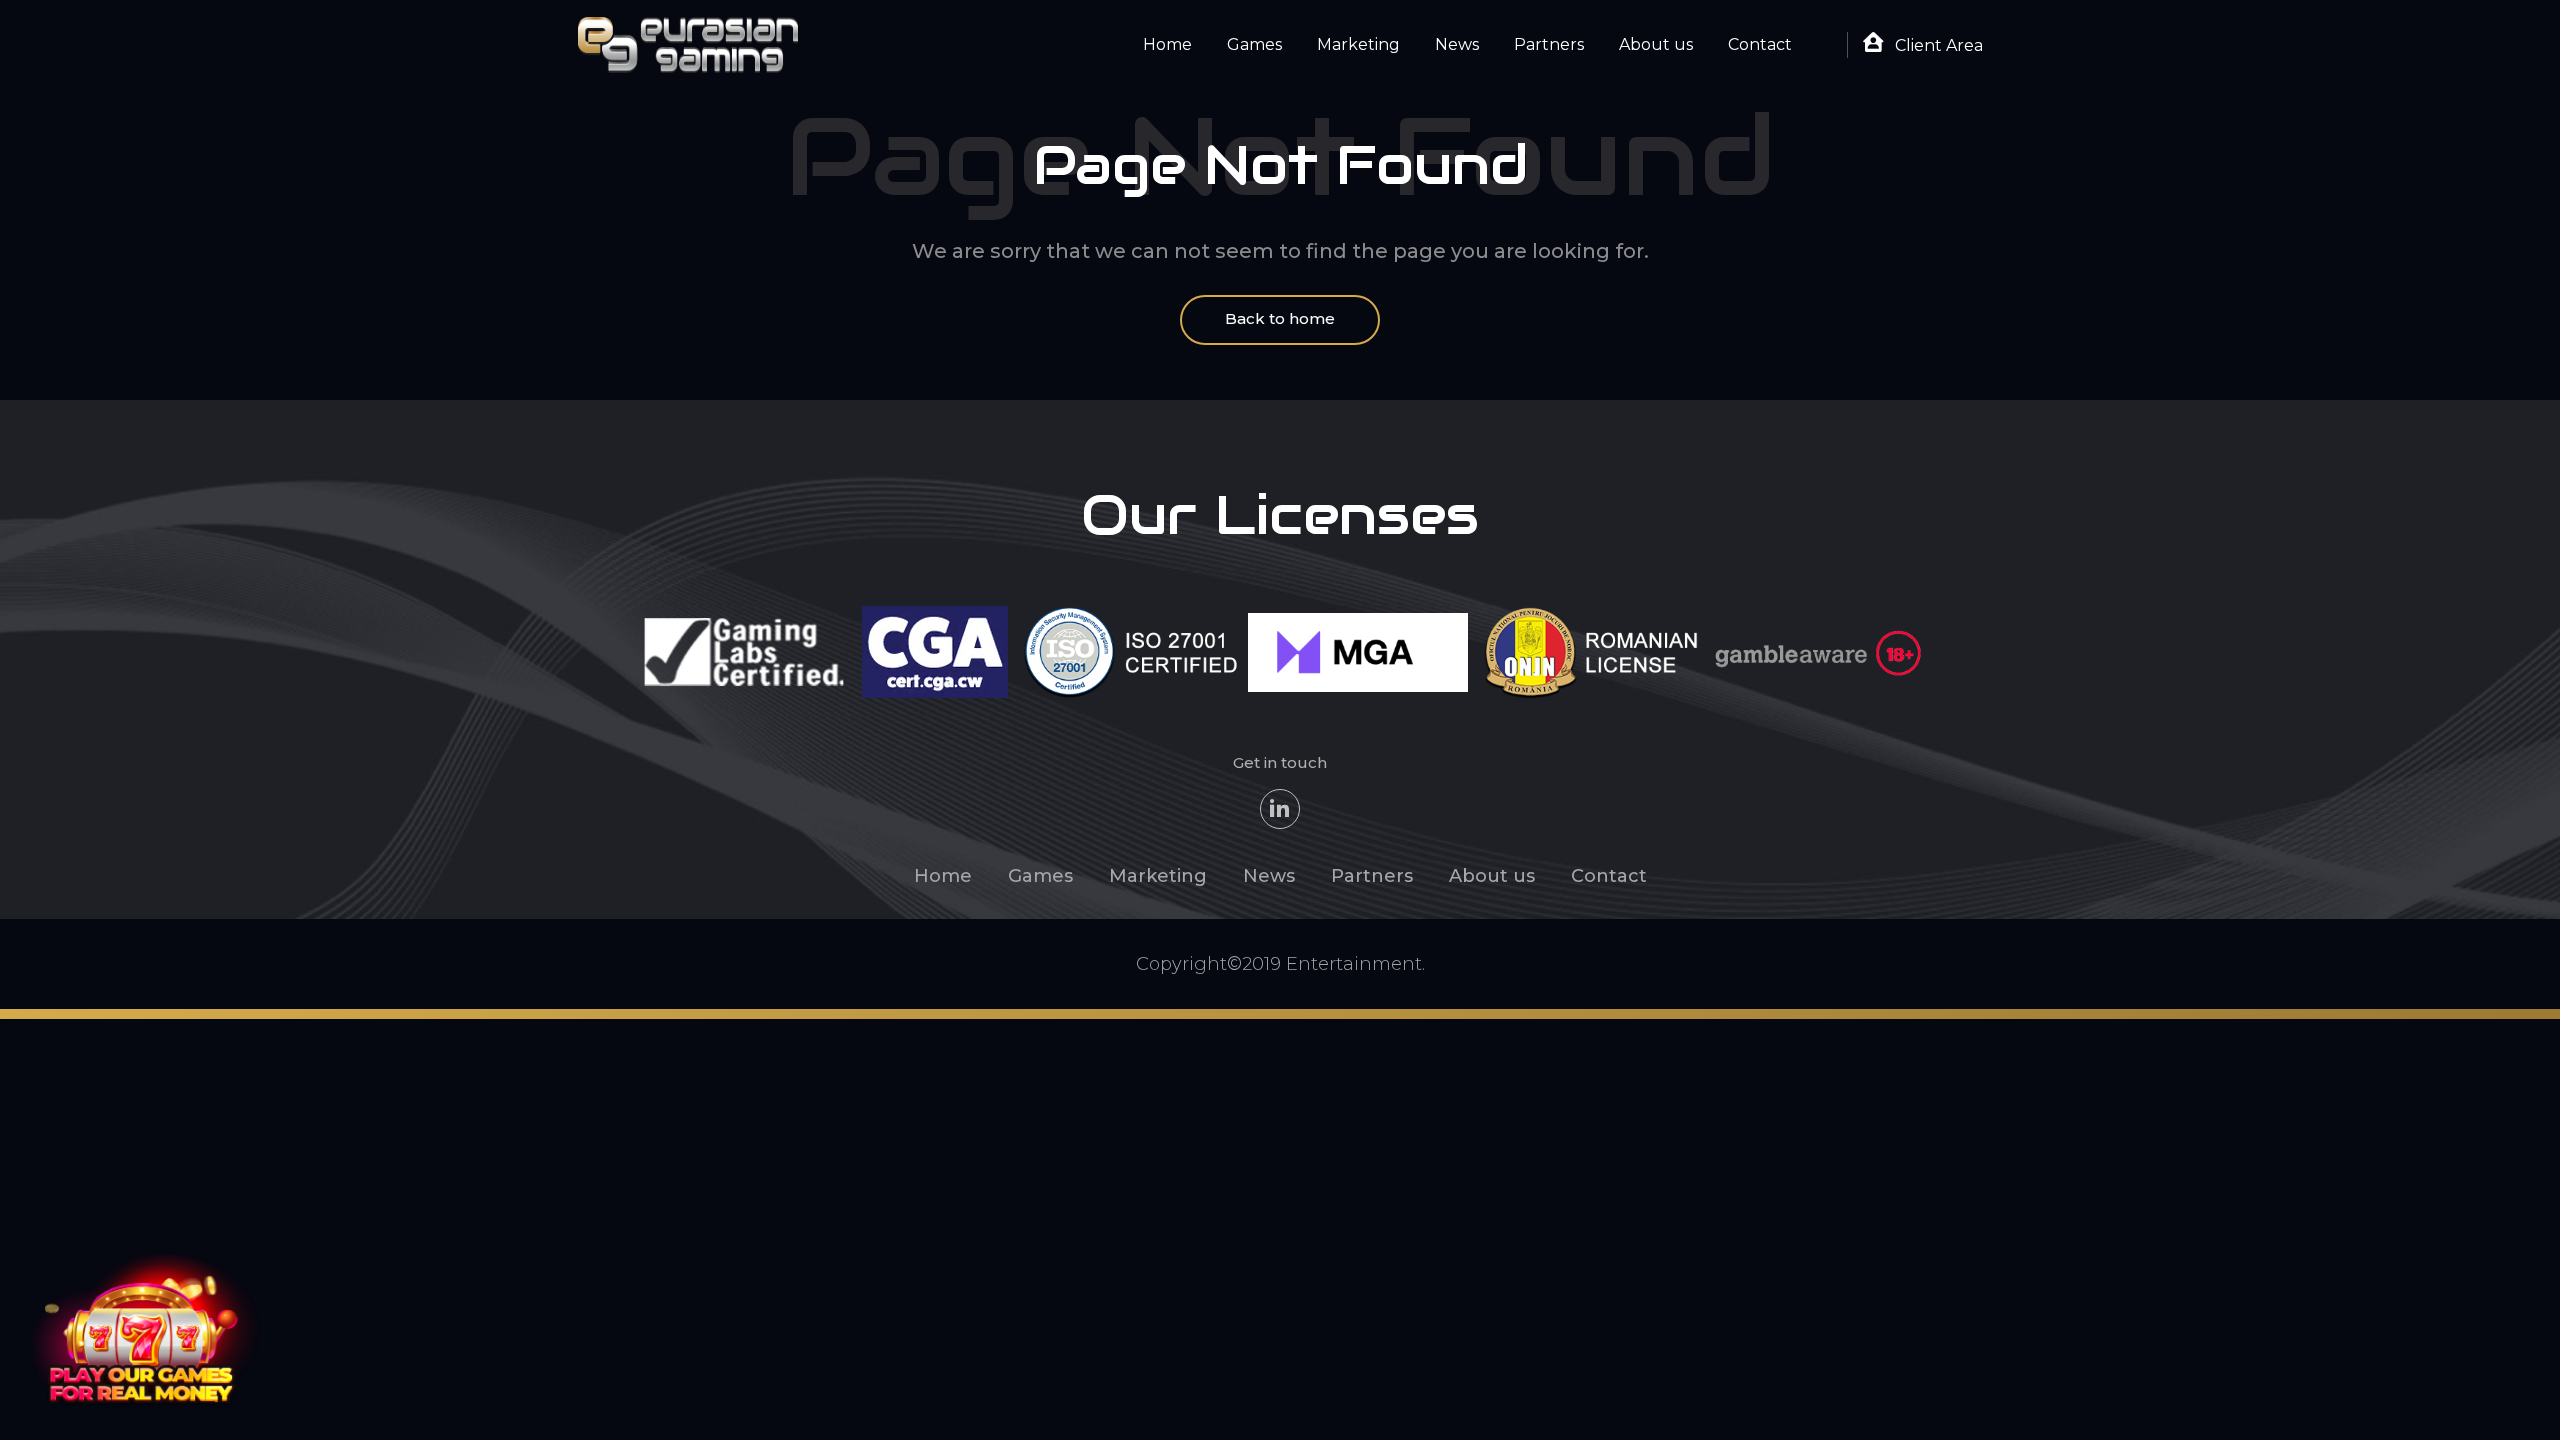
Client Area (1937, 45)
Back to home (1280, 318)
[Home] (688, 43)
